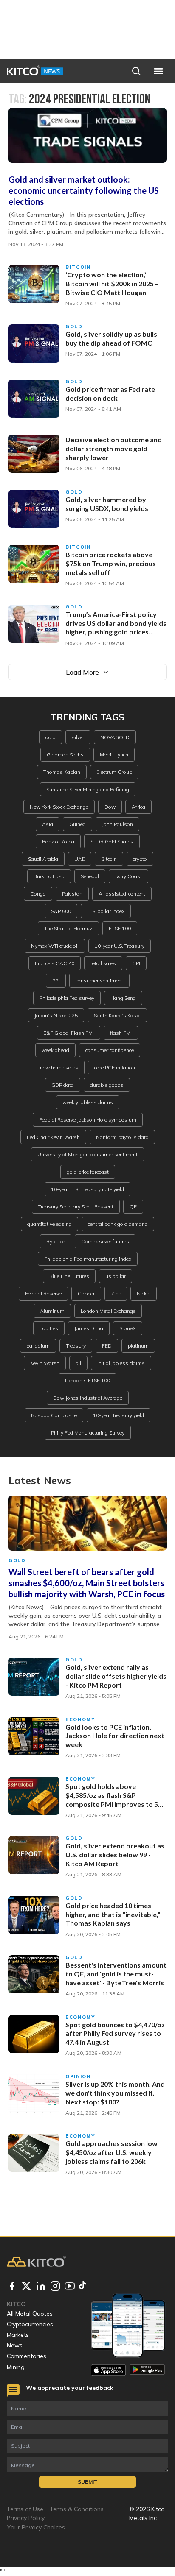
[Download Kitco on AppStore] (108, 2370)
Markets (18, 2335)
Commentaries (27, 2356)
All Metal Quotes (30, 2314)
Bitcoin (78, 267)
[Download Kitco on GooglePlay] (147, 2370)
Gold (74, 327)
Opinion (78, 2076)
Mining (16, 2367)
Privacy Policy (26, 2518)
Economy (80, 1719)
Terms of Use (25, 2509)
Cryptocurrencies (30, 2324)
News (15, 2345)
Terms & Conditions (77, 2509)
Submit (88, 2482)
